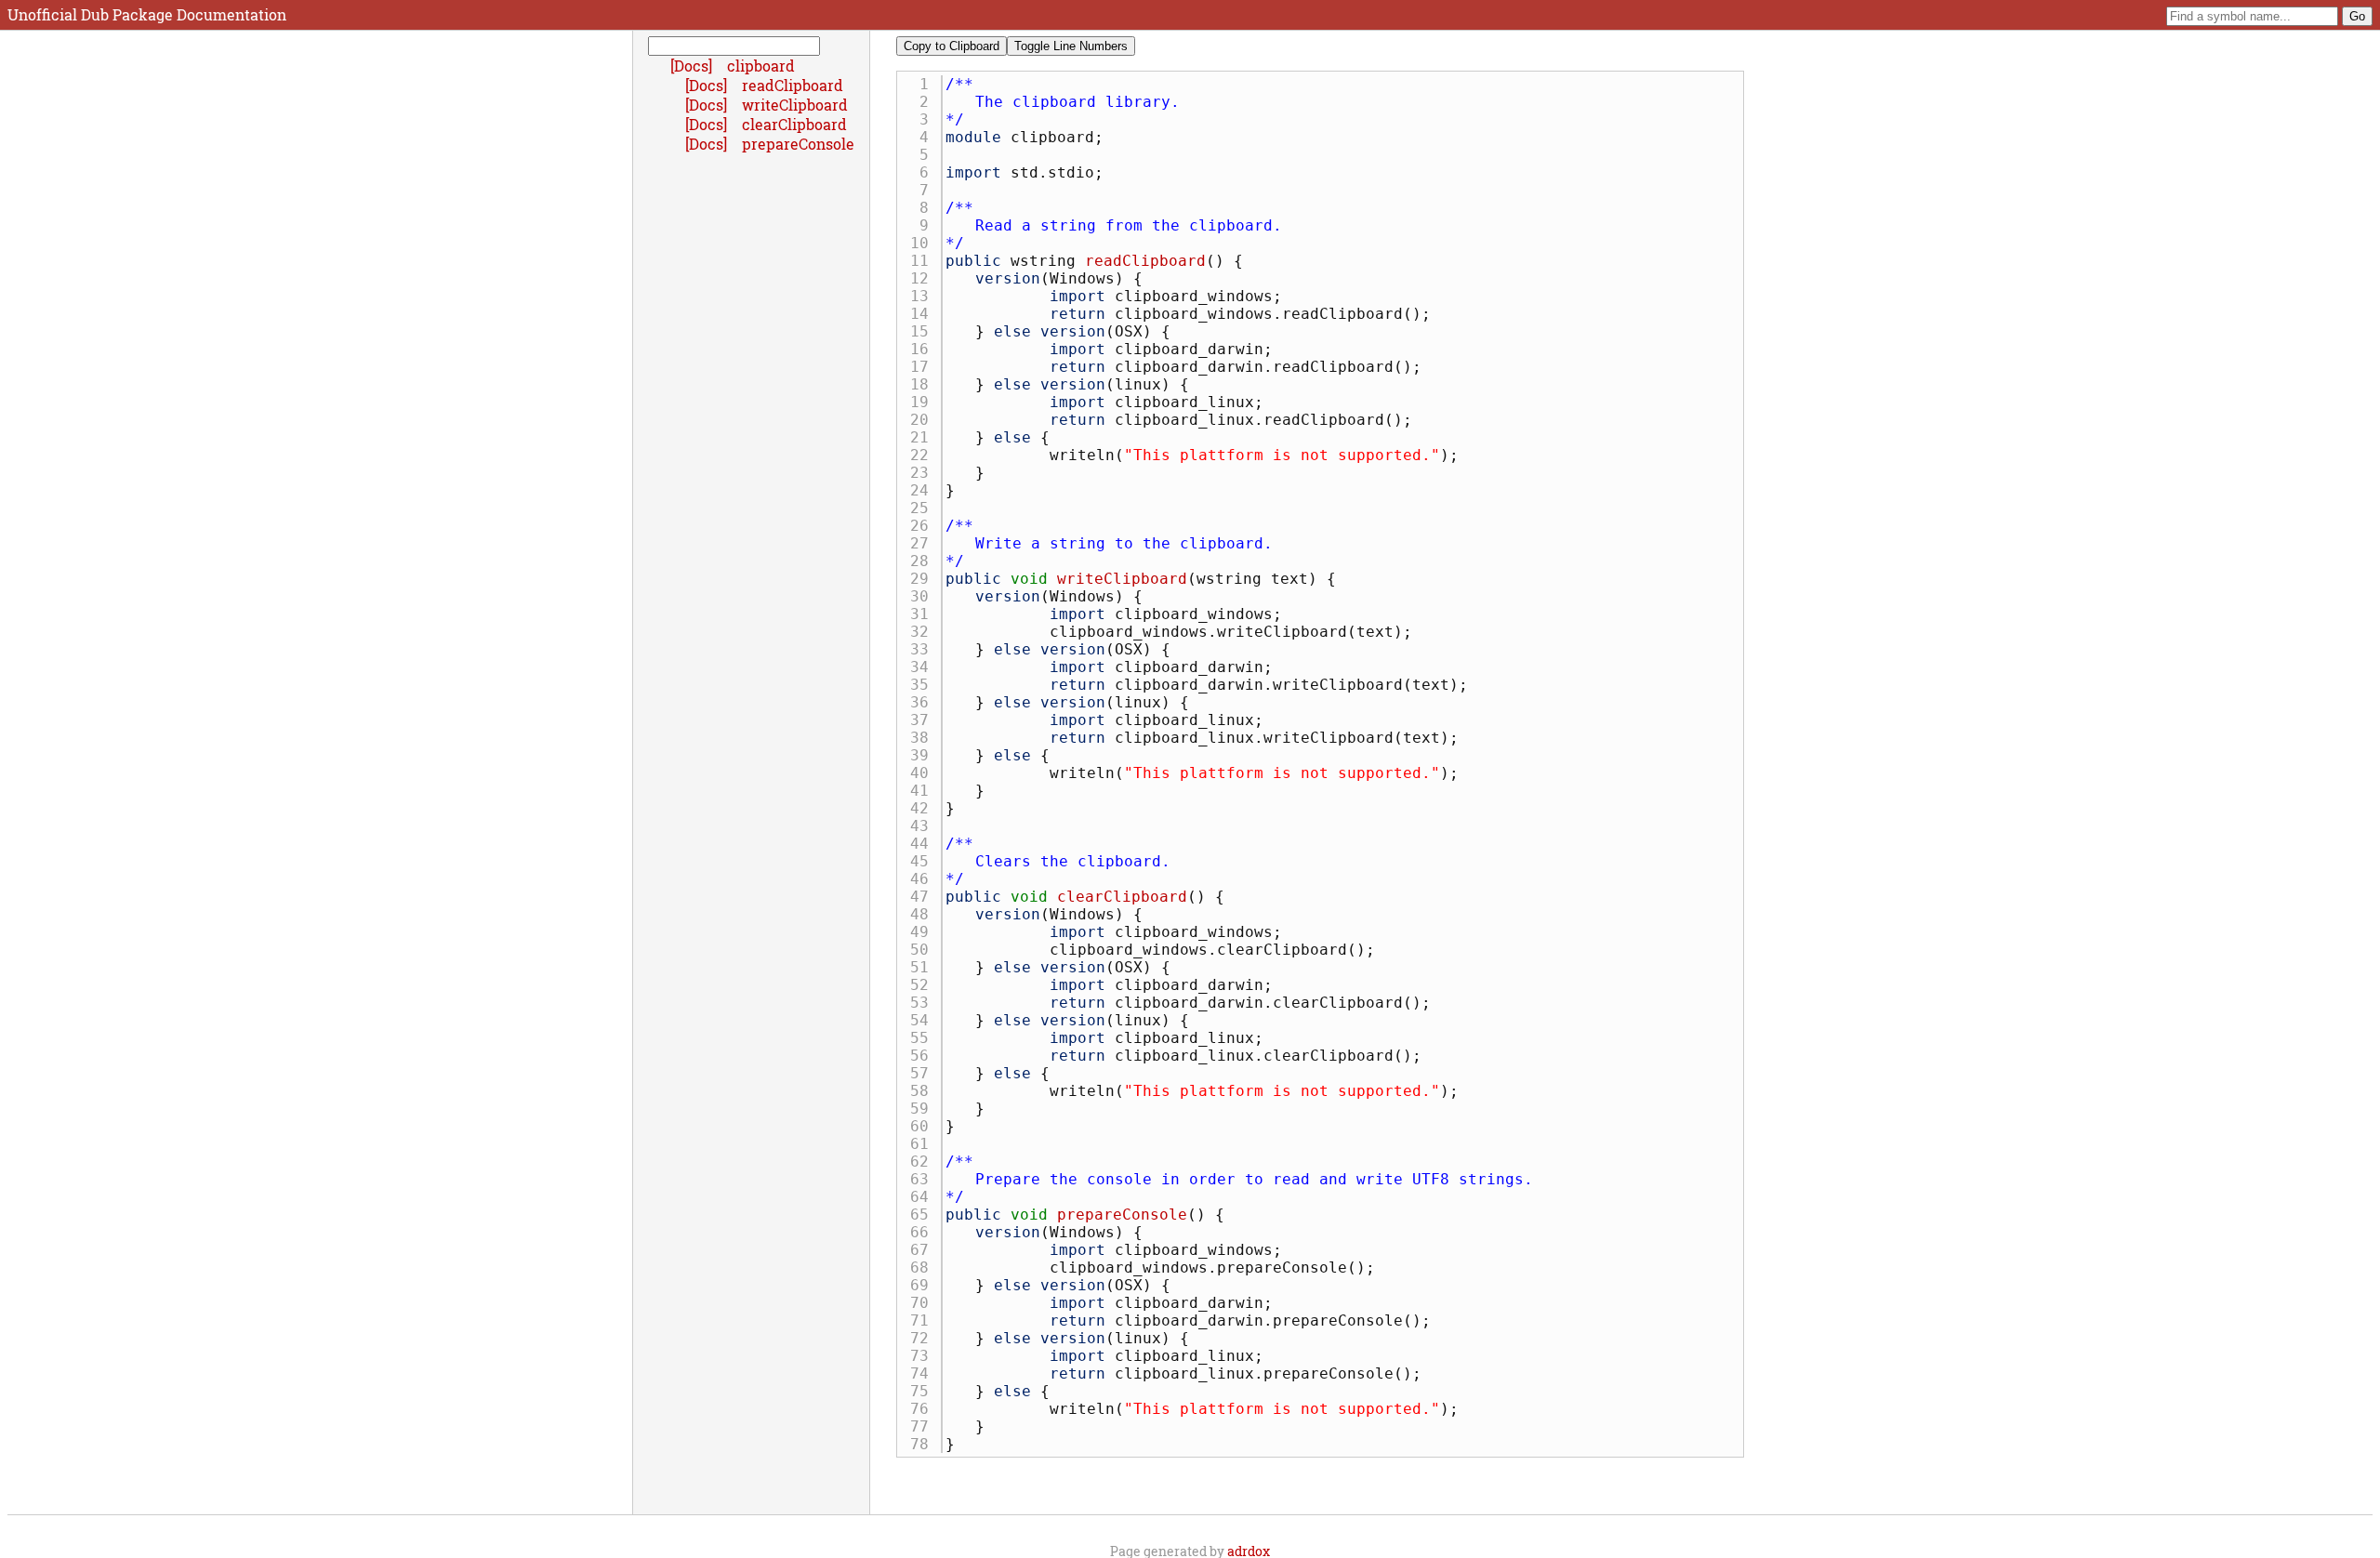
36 (924, 702)
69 (924, 1285)
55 (924, 1038)
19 (924, 402)
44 (924, 844)
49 (924, 932)
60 (924, 1126)
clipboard (761, 66)
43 (924, 826)
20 (924, 420)
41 (924, 791)
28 (924, 561)
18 (924, 384)
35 (924, 685)
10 (924, 243)
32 (924, 632)
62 (924, 1162)
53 (924, 1003)
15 (924, 331)
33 (924, 649)
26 (924, 526)
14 (924, 314)
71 (924, 1320)
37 (924, 720)
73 (924, 1356)
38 (924, 738)
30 (924, 596)
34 (924, 667)
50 (924, 950)
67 (924, 1250)
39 (924, 755)
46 (924, 879)
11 (924, 261)
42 (924, 808)
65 (924, 1215)
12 (924, 278)
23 (924, 473)
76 (924, 1409)
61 (924, 1144)
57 (924, 1073)
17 (924, 367)
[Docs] (693, 66)
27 (924, 543)
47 (924, 897)
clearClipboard (1122, 897)
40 (924, 773)
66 (924, 1232)
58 (924, 1091)
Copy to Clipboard (952, 46)
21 (924, 437)
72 (924, 1338)
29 (924, 579)
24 (924, 490)
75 (924, 1391)
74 (924, 1373)
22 (924, 455)
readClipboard (1145, 261)
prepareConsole (1122, 1215)
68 (924, 1268)
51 (924, 967)
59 (924, 1109)
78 (924, 1444)
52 (924, 985)
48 (924, 914)
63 (924, 1179)
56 (924, 1056)
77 (924, 1426)
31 (924, 614)
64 (924, 1197)
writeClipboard (1122, 579)
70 (924, 1303)
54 (924, 1020)
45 (924, 861)
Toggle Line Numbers (1071, 46)
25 (924, 508)
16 (924, 349)
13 (924, 296)
